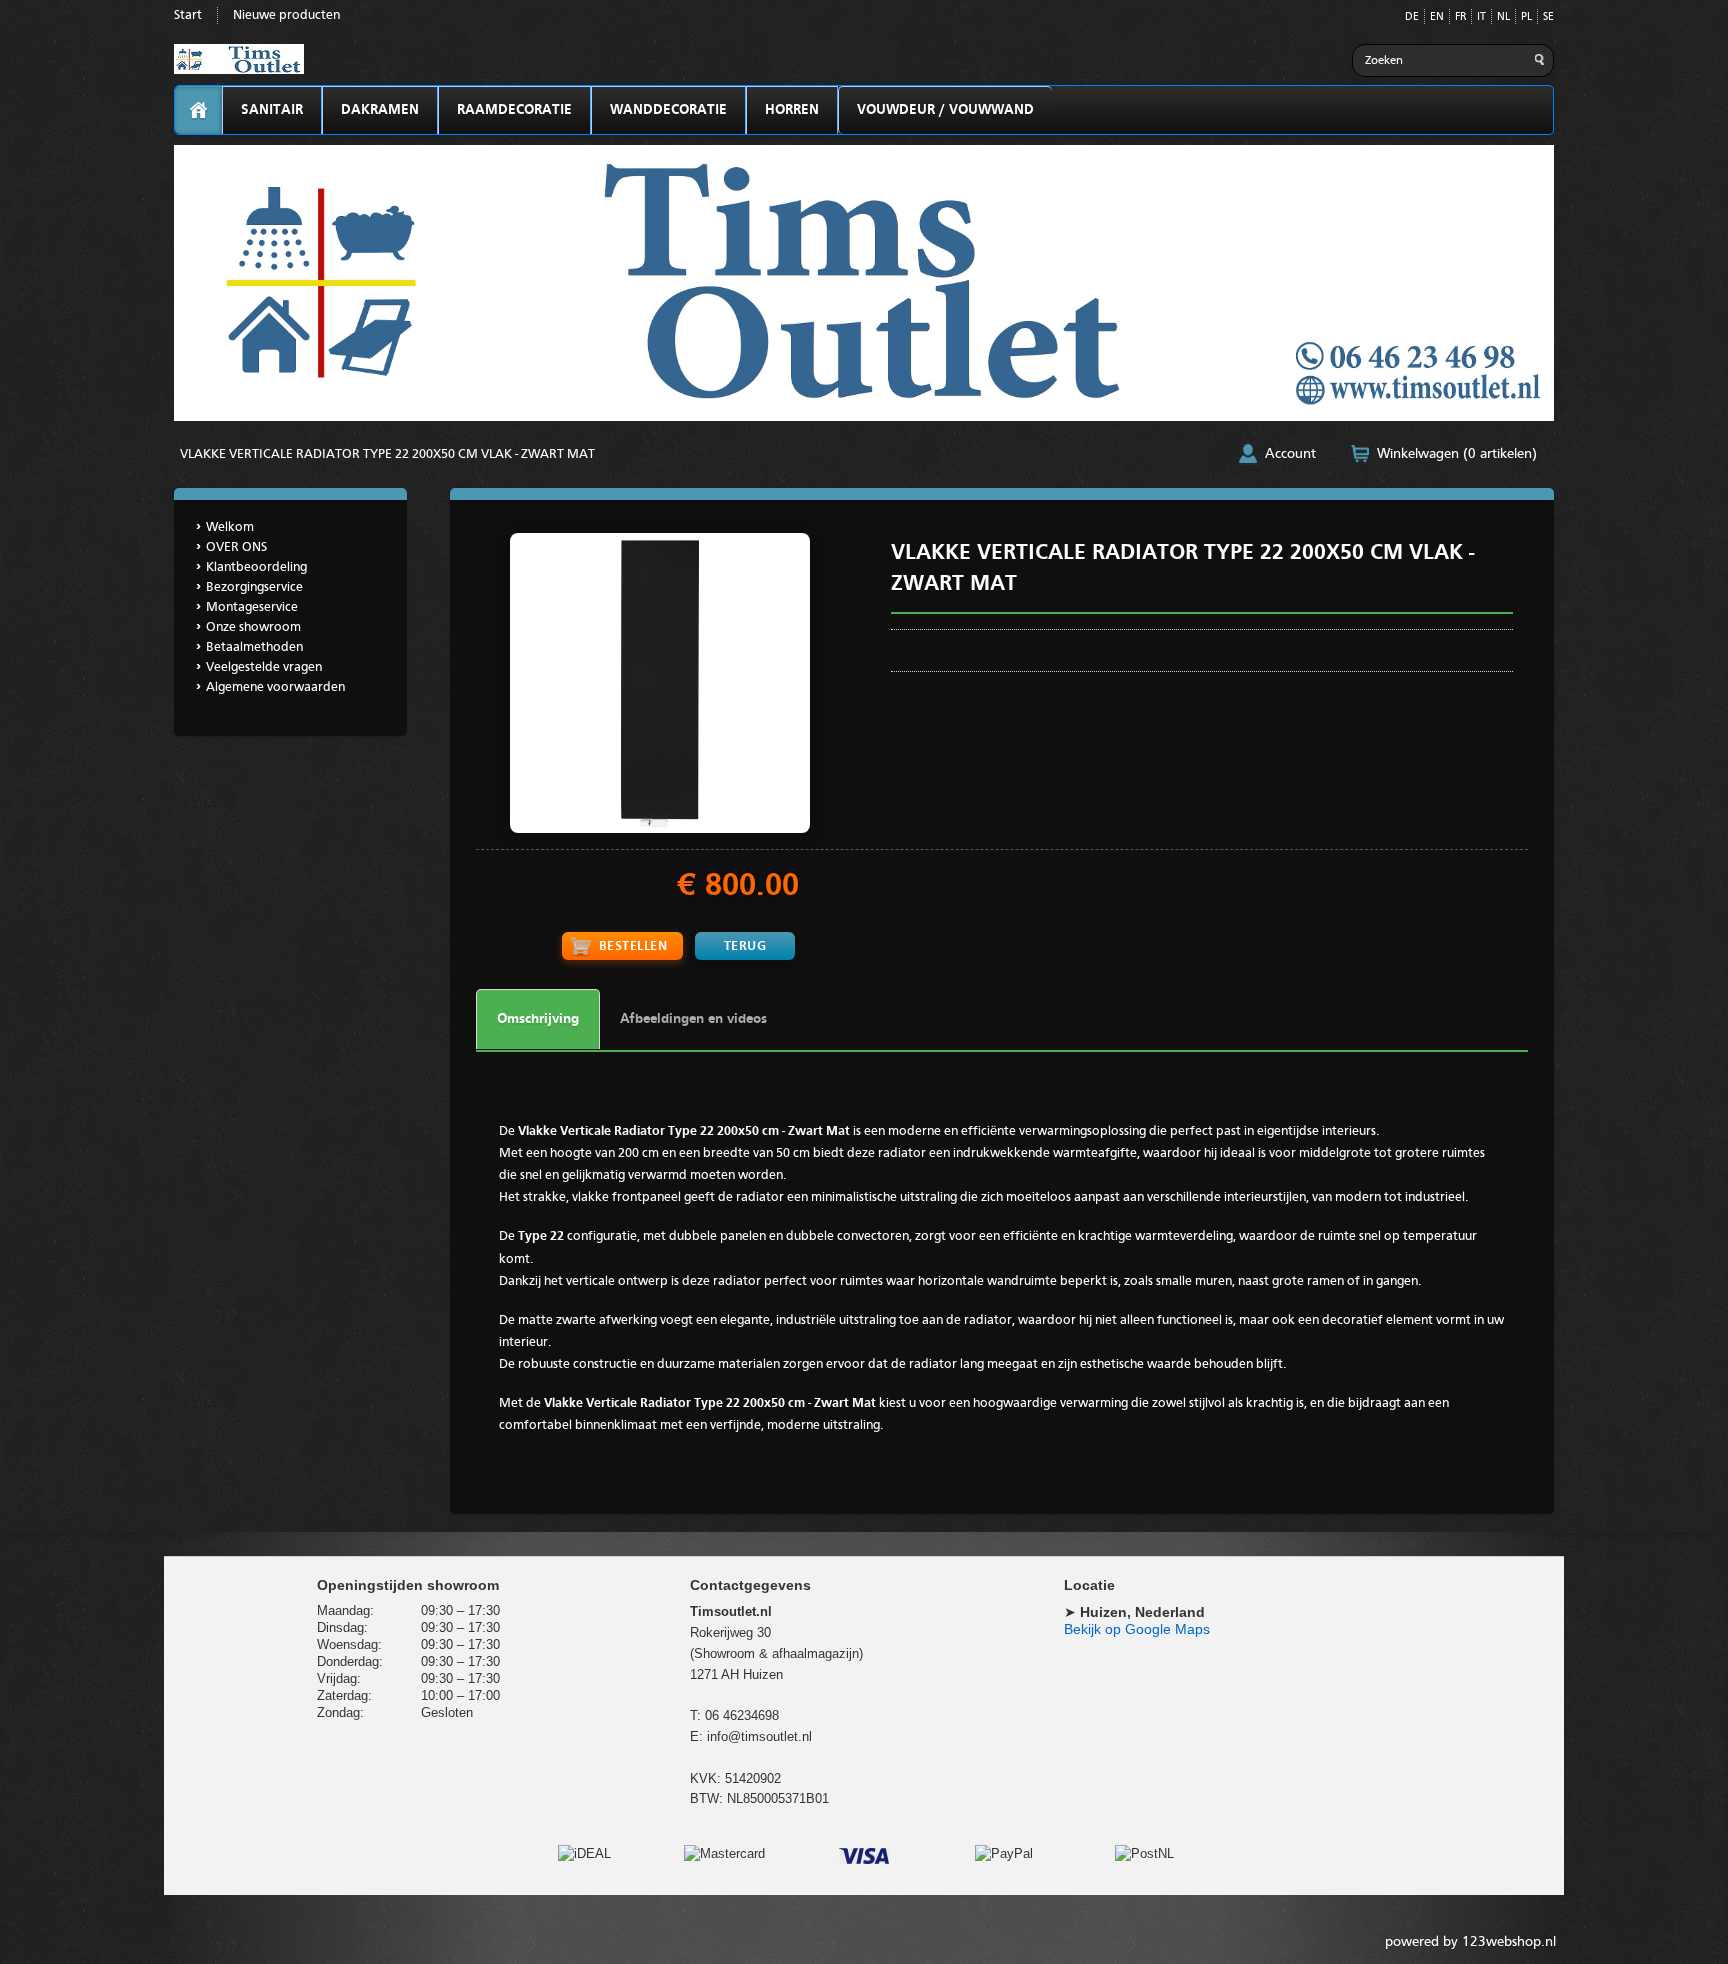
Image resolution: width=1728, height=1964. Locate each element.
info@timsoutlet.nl (759, 1736)
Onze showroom (253, 627)
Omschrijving (538, 1019)
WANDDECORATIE (668, 110)
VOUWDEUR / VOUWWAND (945, 110)
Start (188, 15)
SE (1548, 17)
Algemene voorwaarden (275, 687)
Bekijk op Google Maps (1137, 1629)
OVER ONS (236, 547)
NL (1503, 17)
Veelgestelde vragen (264, 667)
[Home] (198, 110)
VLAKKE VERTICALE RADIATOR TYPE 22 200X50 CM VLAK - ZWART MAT (387, 454)
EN (1437, 17)
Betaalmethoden (254, 647)
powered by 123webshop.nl (1470, 1942)
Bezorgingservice (254, 587)
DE (1412, 17)
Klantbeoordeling (256, 567)
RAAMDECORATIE (514, 110)
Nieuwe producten (286, 15)
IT (1481, 17)
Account (1290, 454)
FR (1460, 17)
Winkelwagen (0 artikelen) (1457, 454)
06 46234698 (742, 1715)
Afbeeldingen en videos (693, 1019)
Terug (745, 946)
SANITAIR (272, 110)
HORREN (792, 110)
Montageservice (252, 607)
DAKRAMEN (380, 110)
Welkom (230, 527)
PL (1526, 17)
